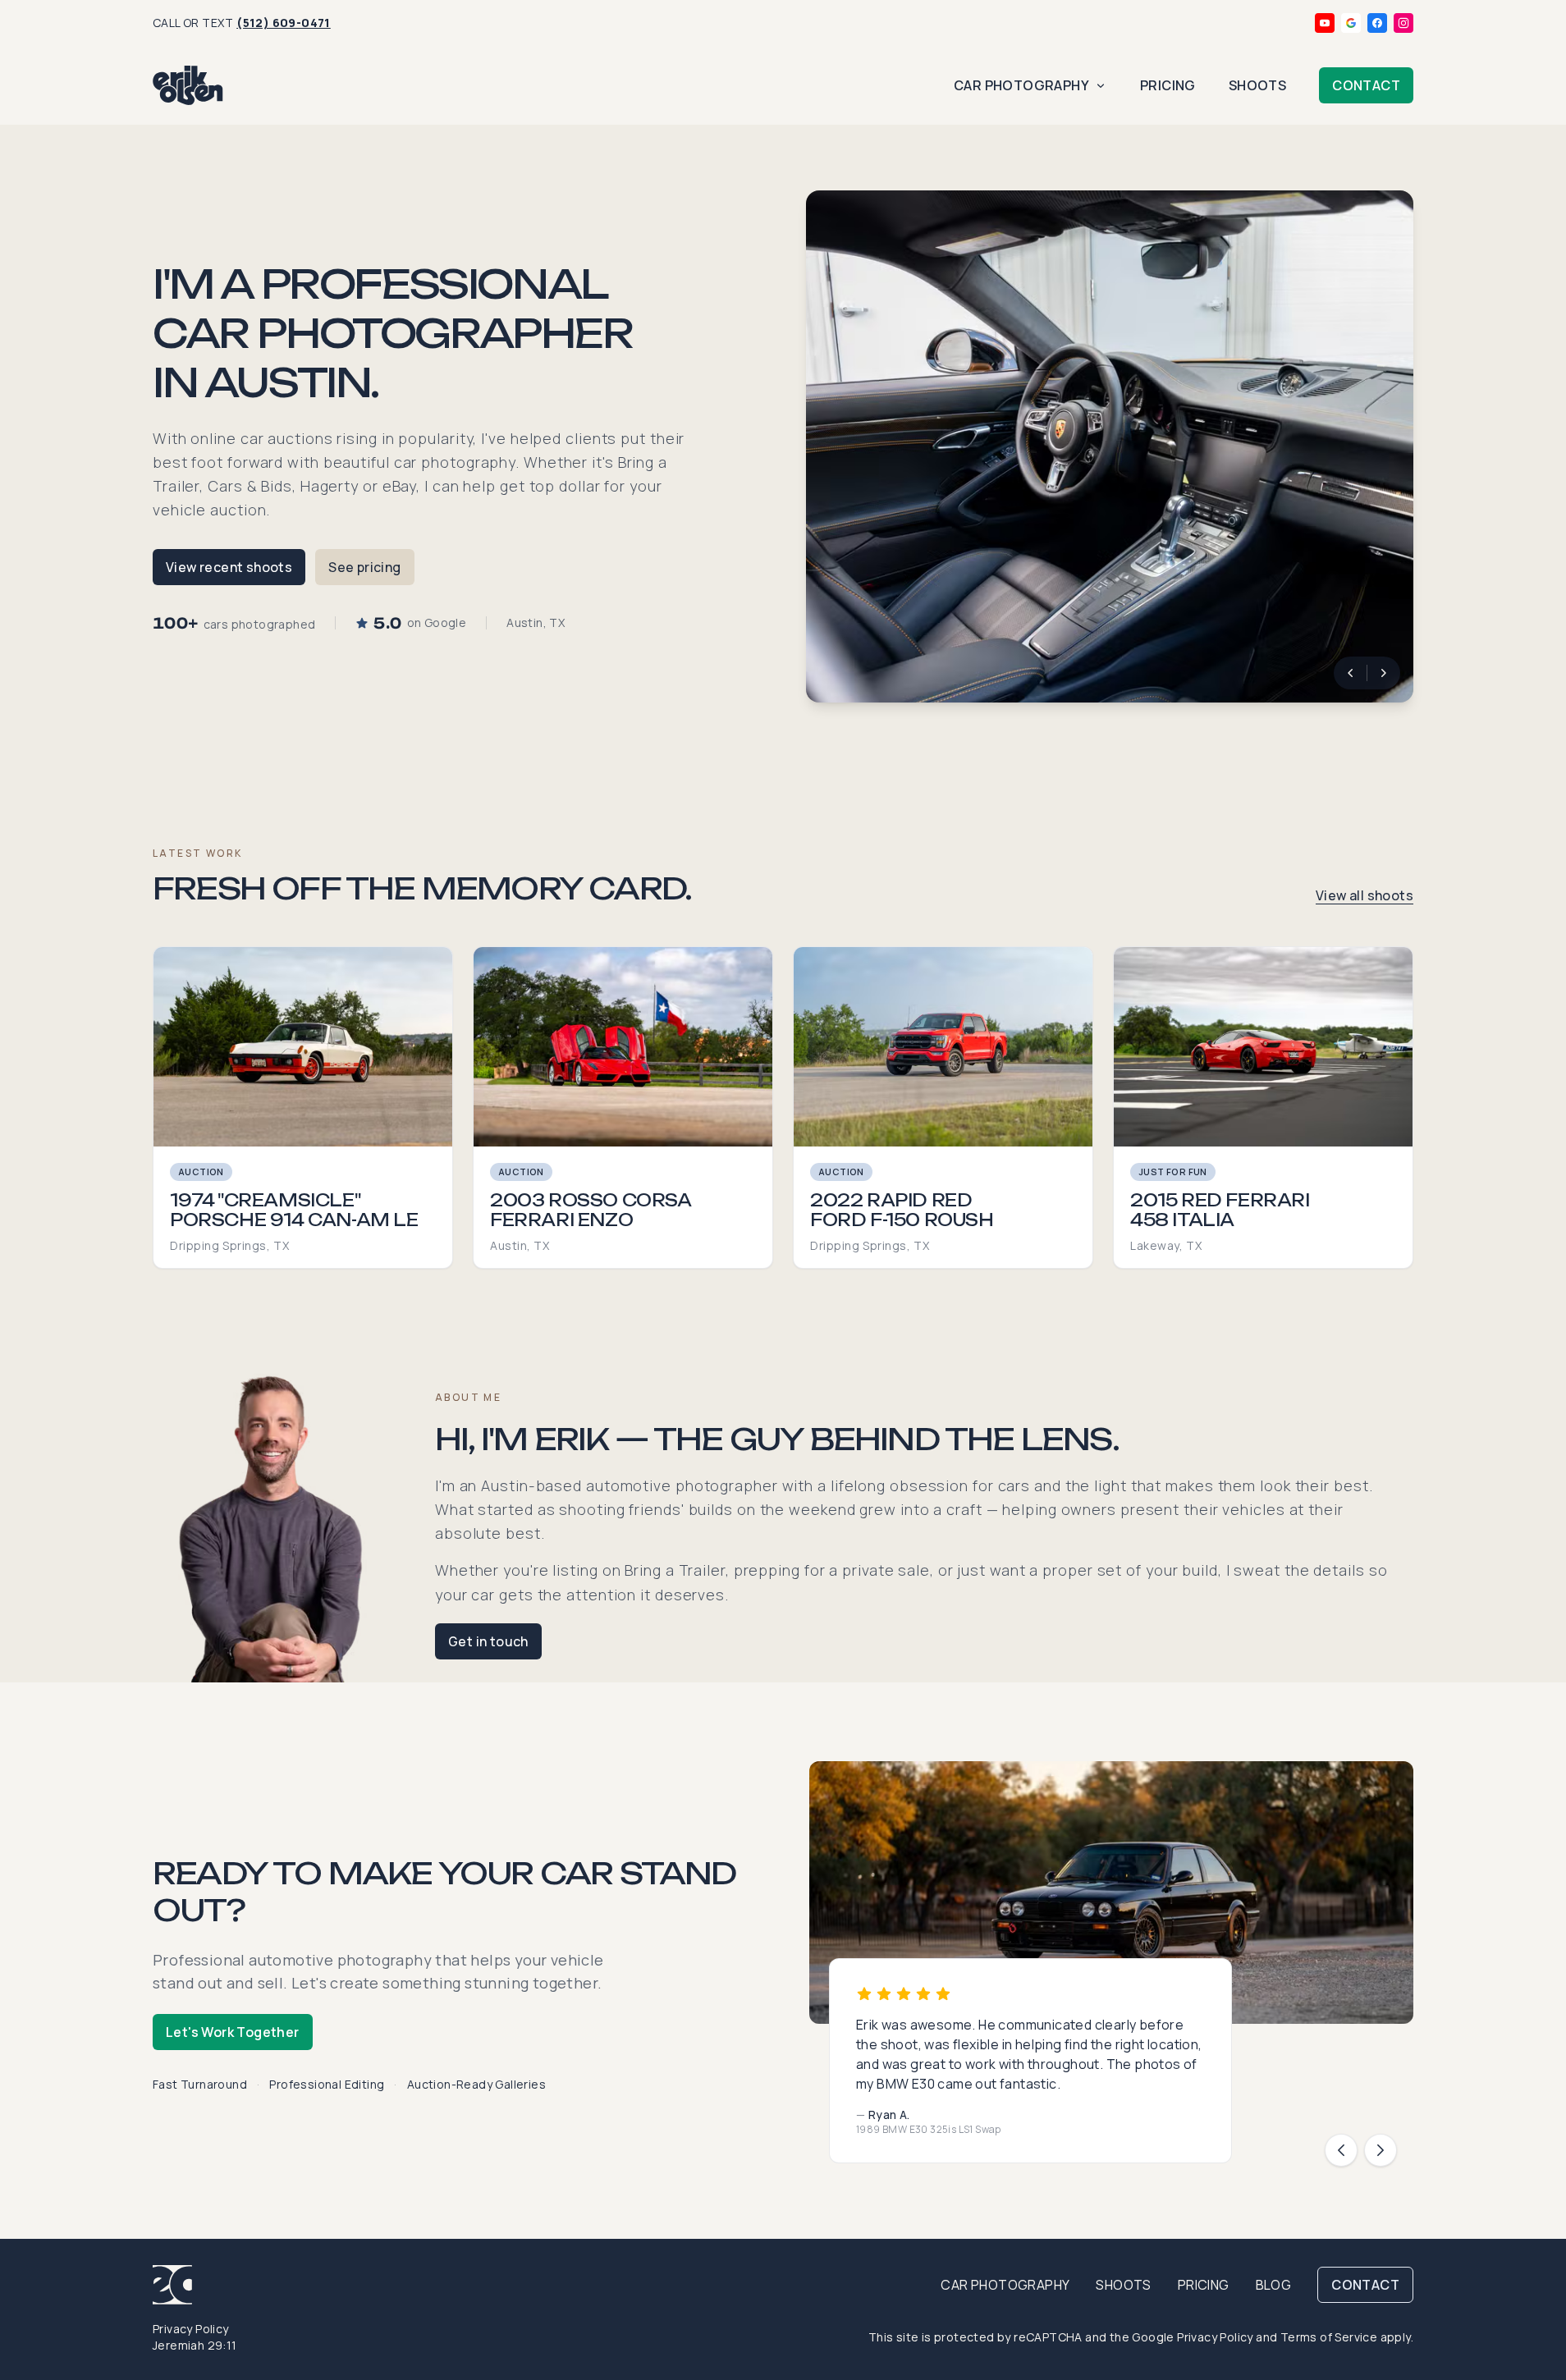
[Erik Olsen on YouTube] (1325, 23)
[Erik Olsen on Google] (1351, 23)
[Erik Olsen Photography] (188, 85)
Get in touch (488, 1641)
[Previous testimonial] (1341, 2150)
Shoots (1257, 85)
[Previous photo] (1350, 673)
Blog (1274, 2285)
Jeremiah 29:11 (195, 2345)
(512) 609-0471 (284, 23)
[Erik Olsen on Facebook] (1377, 23)
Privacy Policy (191, 2329)
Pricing (1168, 85)
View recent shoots (229, 567)
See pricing (364, 567)
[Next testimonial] (1381, 2150)
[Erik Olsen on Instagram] (1403, 23)
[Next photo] (1384, 673)
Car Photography (1021, 85)
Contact (1366, 85)
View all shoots (1365, 895)
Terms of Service (1329, 2337)
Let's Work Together (233, 2032)
